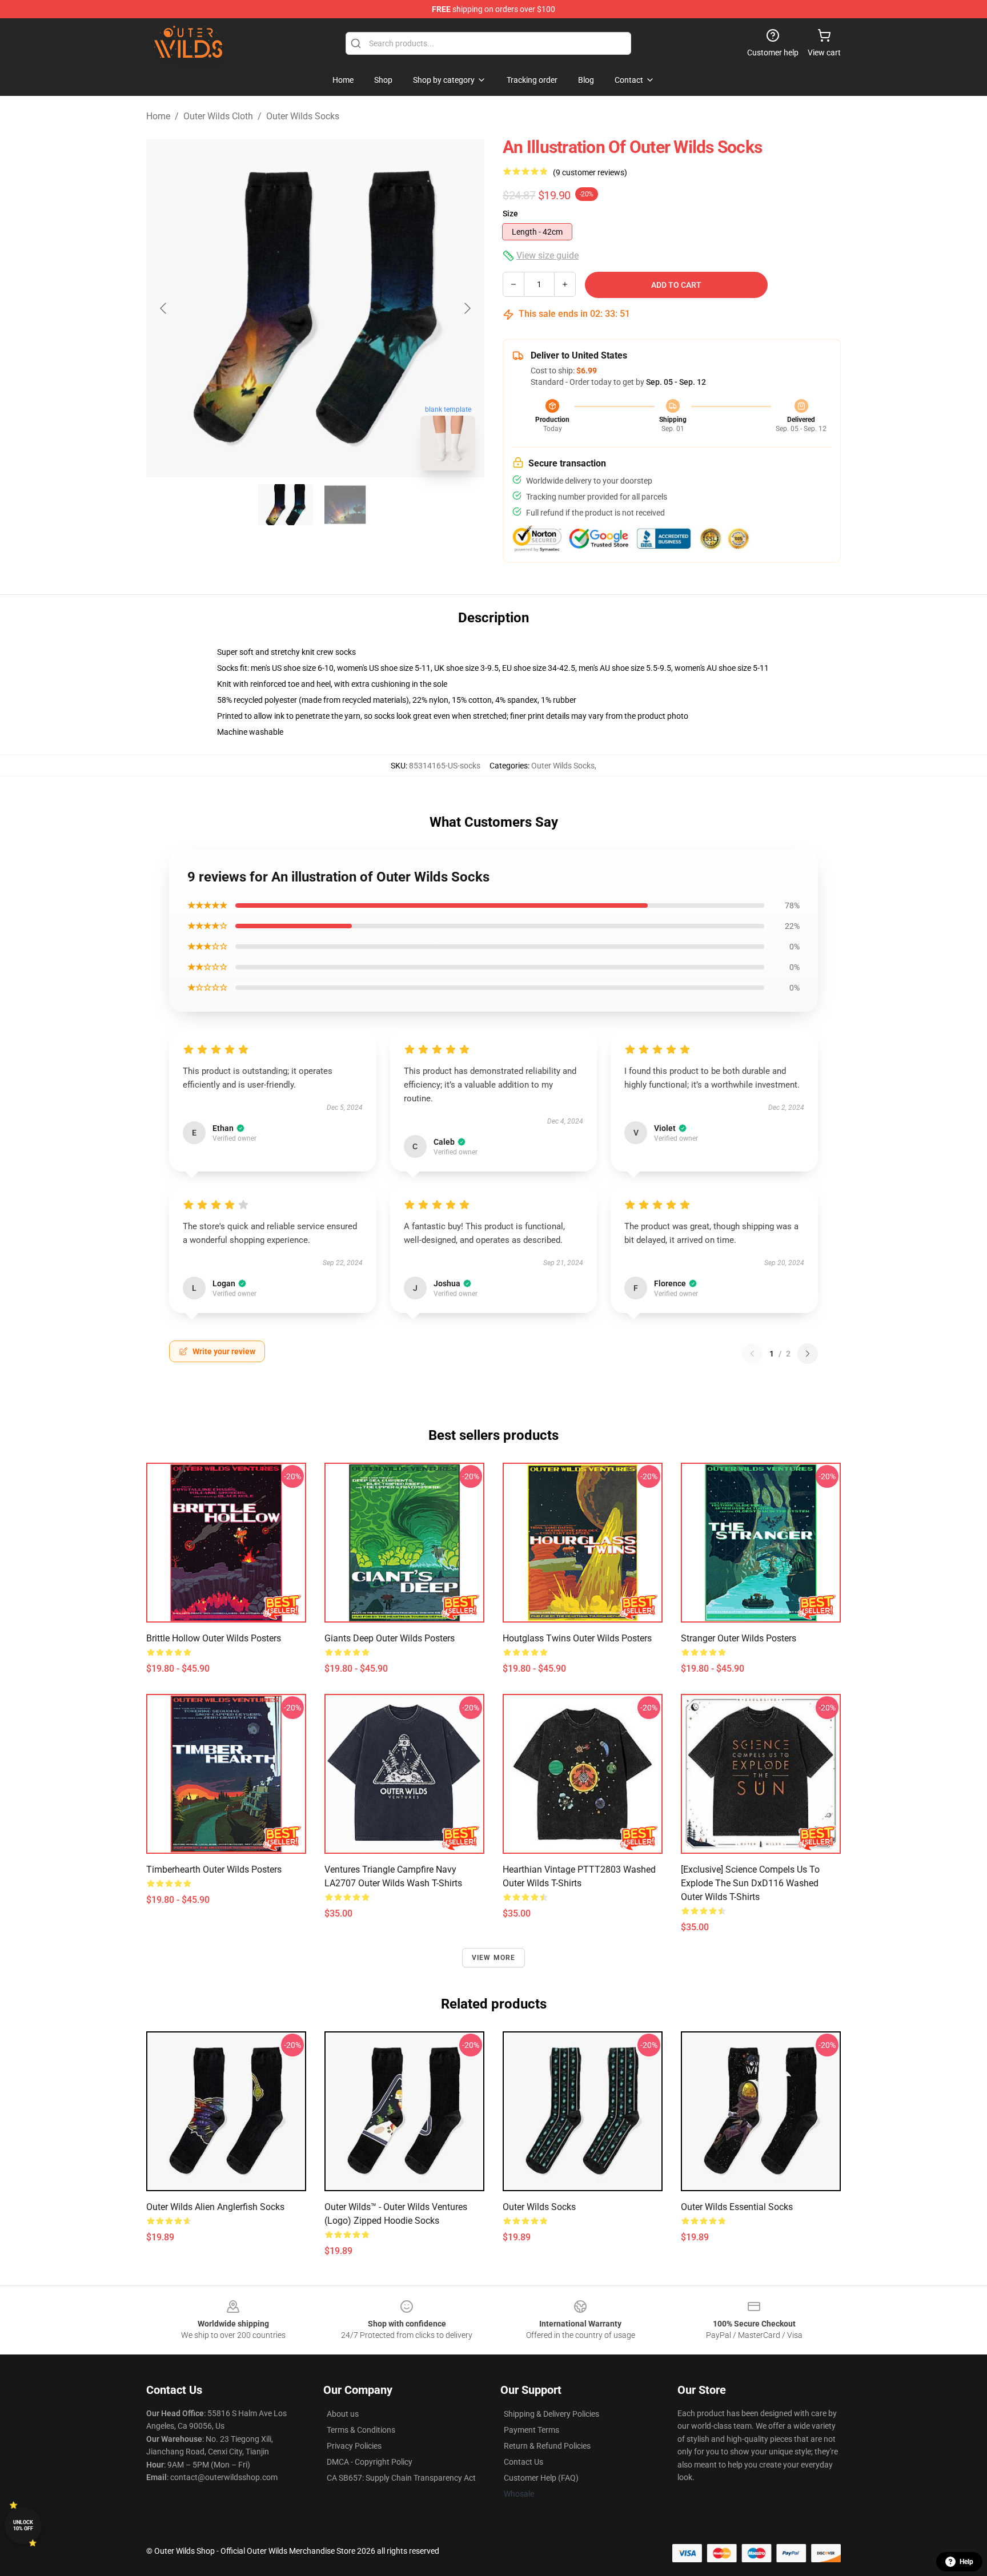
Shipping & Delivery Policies (551, 2414)
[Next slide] (467, 308)
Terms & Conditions (361, 2430)
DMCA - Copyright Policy (370, 2462)
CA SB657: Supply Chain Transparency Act (401, 2478)
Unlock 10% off (23, 2525)
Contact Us (523, 2462)
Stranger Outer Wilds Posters (739, 1638)
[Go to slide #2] (345, 505)
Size (510, 214)
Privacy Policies (354, 2446)
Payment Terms (531, 2430)
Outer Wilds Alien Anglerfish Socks (215, 2207)
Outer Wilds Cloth (218, 116)
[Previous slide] (164, 308)
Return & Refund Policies (547, 2446)
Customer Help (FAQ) (541, 2478)
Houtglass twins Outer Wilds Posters (577, 1638)
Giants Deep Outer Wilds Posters (390, 1638)
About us (343, 2414)
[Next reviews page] (808, 1354)
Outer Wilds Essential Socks (737, 2207)
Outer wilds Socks (539, 2207)
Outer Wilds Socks (303, 116)
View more (494, 1958)
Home (158, 116)
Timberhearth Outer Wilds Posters (214, 1869)
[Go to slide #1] (286, 505)
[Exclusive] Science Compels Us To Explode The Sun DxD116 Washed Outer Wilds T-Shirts (750, 1883)
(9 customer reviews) (590, 172)
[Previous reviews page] (752, 1354)
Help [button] (966, 2562)
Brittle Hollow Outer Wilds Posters (214, 1638)
